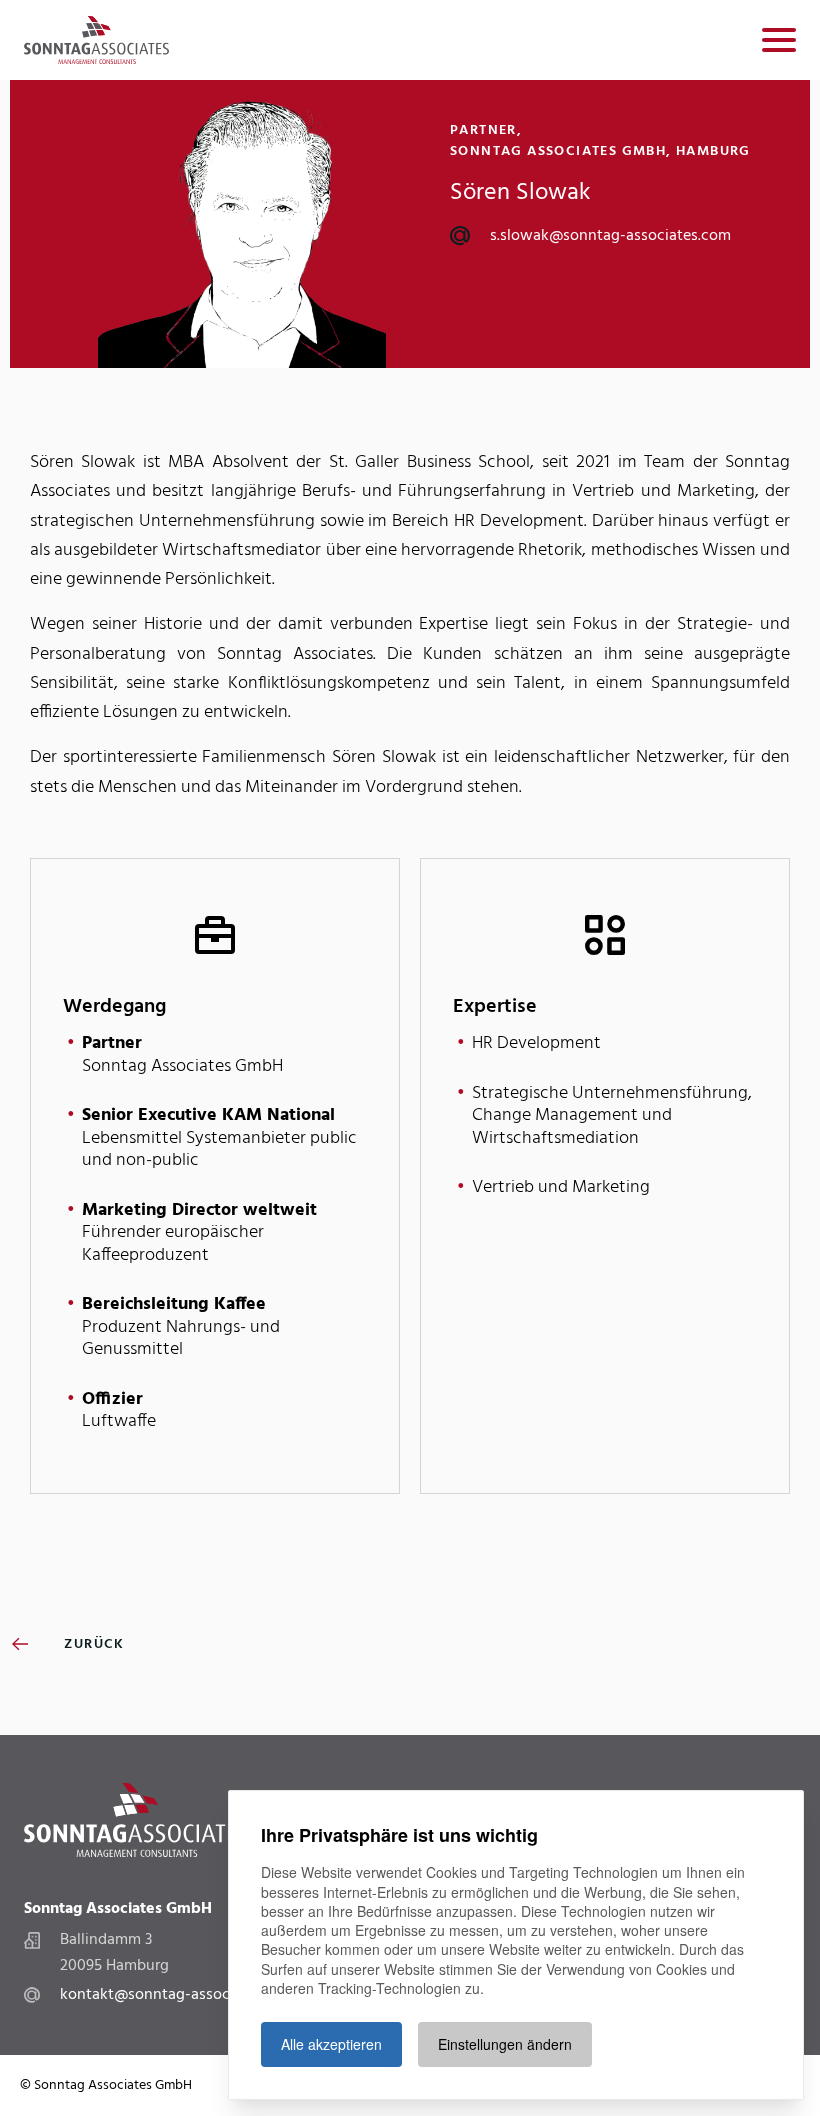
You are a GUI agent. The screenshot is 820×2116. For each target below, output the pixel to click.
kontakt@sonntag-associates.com (178, 1995)
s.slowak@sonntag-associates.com (610, 236)
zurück (92, 1644)
